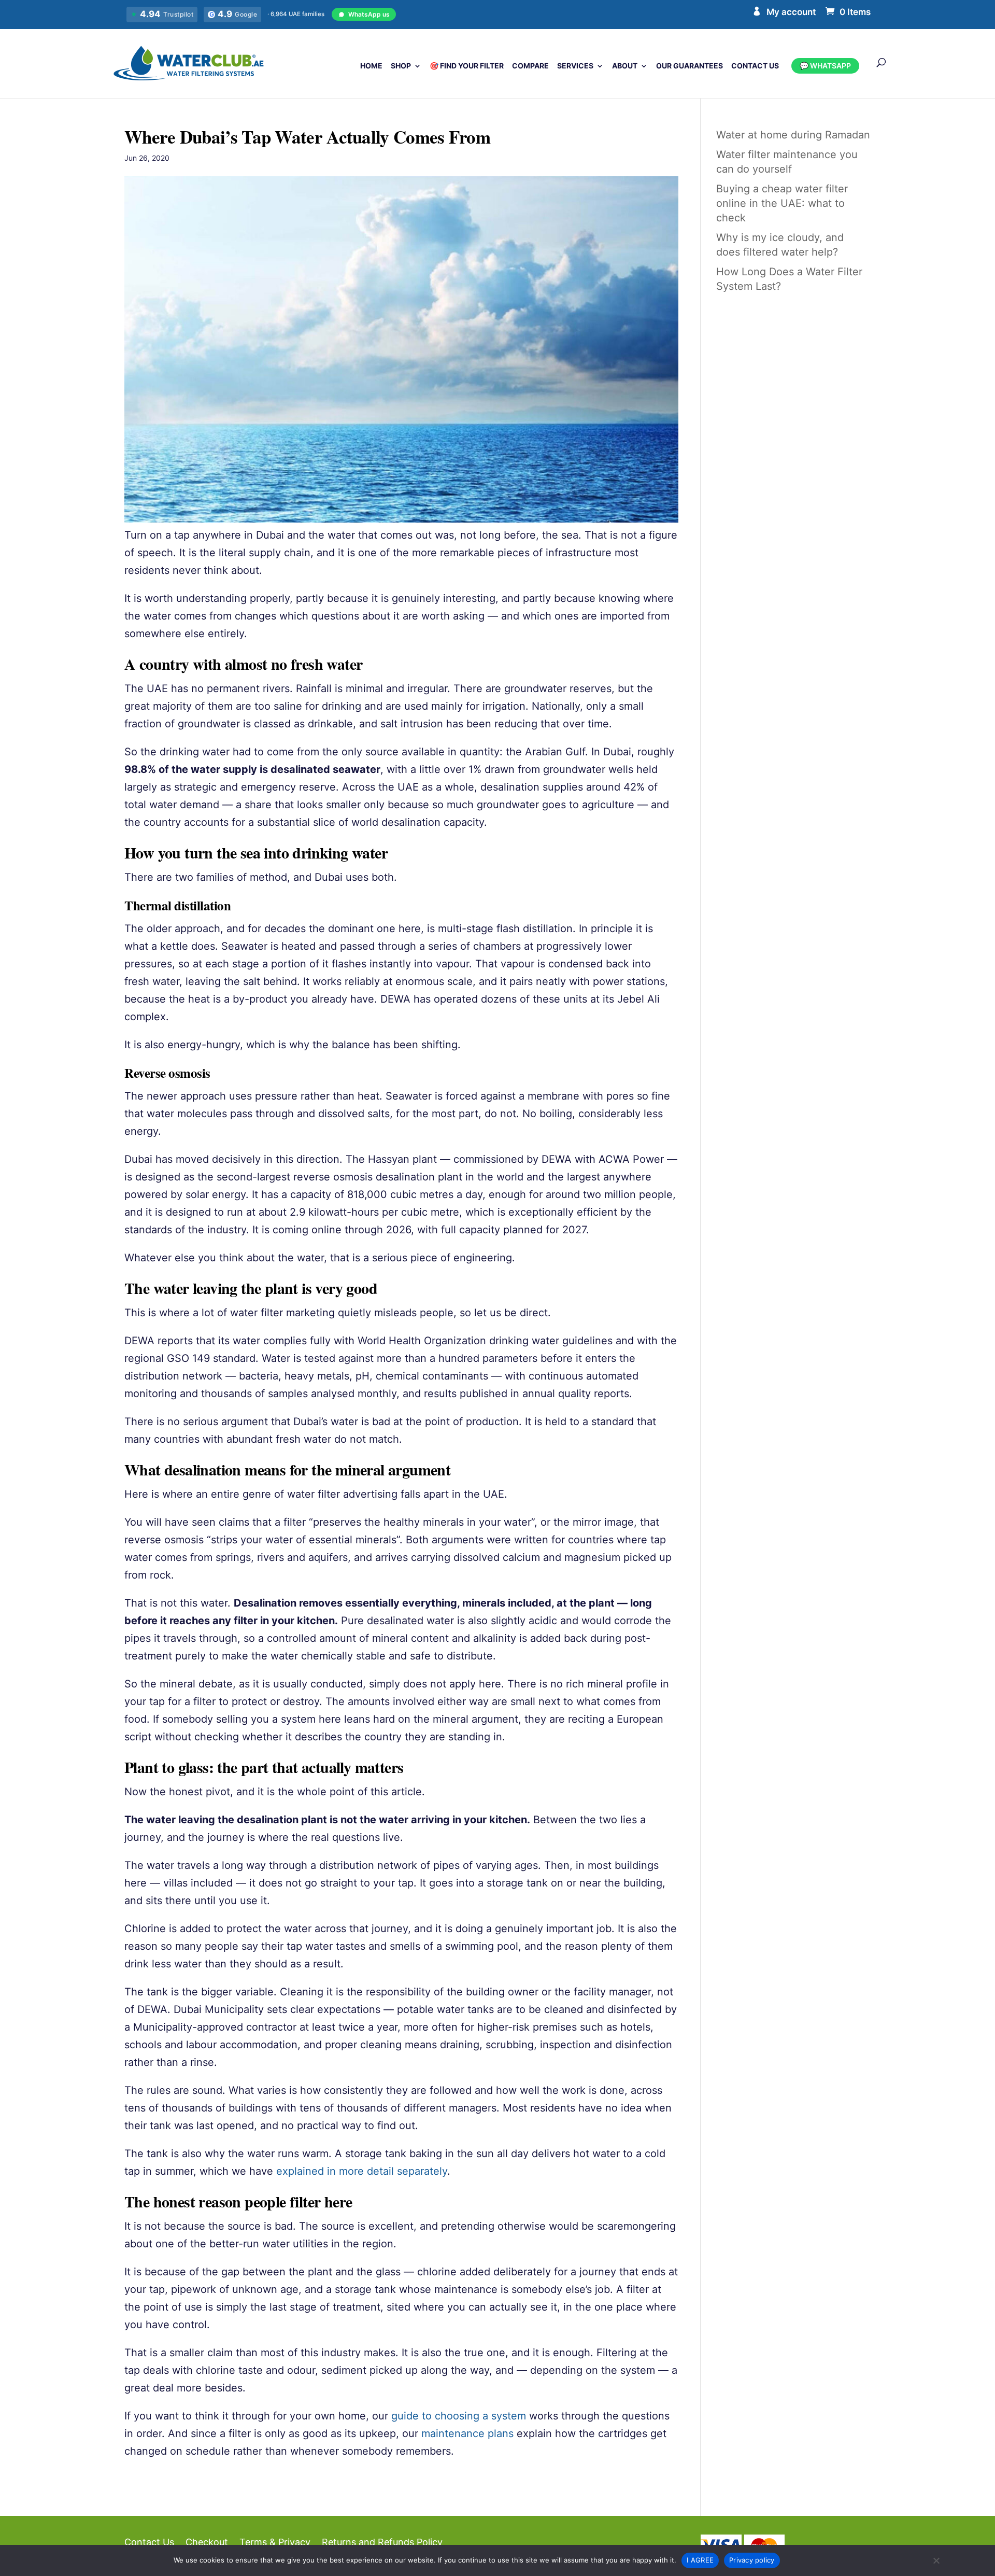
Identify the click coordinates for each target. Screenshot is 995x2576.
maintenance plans (467, 2433)
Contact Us (755, 66)
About (625, 66)
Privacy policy (752, 2560)
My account (791, 12)
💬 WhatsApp (825, 66)
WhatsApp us (369, 14)
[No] (936, 2560)
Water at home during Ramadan (793, 135)
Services (575, 66)
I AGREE (700, 2560)
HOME (371, 66)
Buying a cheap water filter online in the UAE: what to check (782, 203)
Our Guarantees (690, 66)
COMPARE (530, 66)
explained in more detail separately (362, 2171)
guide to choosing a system (459, 2416)
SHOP (401, 66)
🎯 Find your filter (467, 66)
